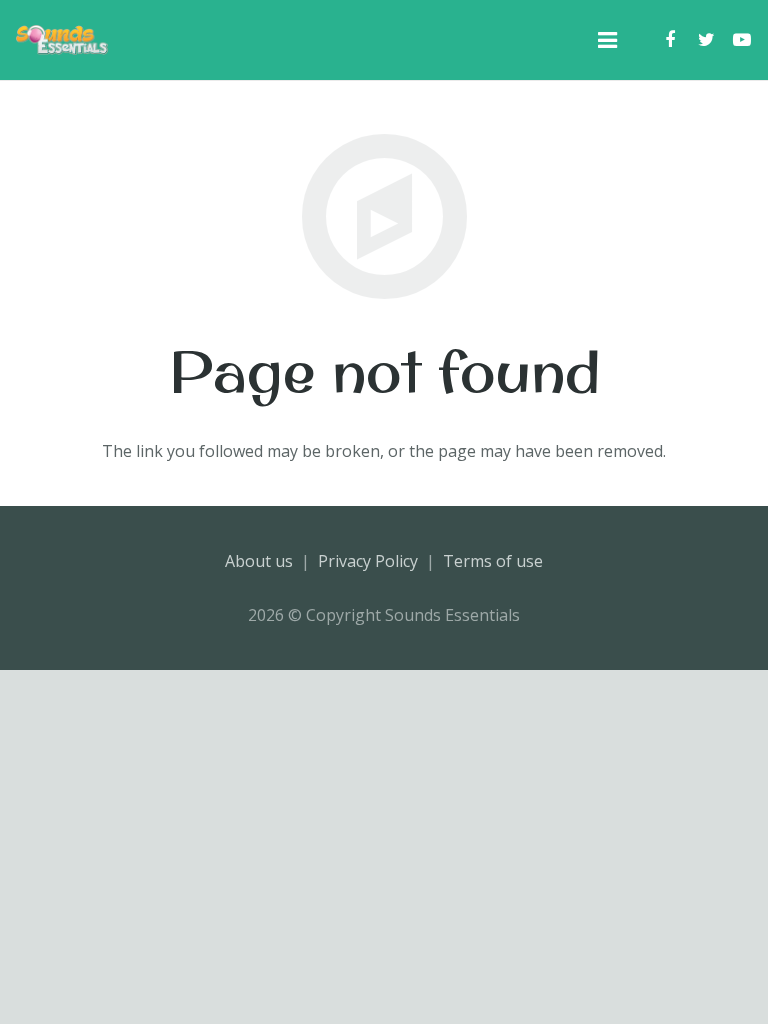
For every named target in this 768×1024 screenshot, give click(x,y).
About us (259, 561)
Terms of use (493, 561)
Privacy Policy (368, 561)
